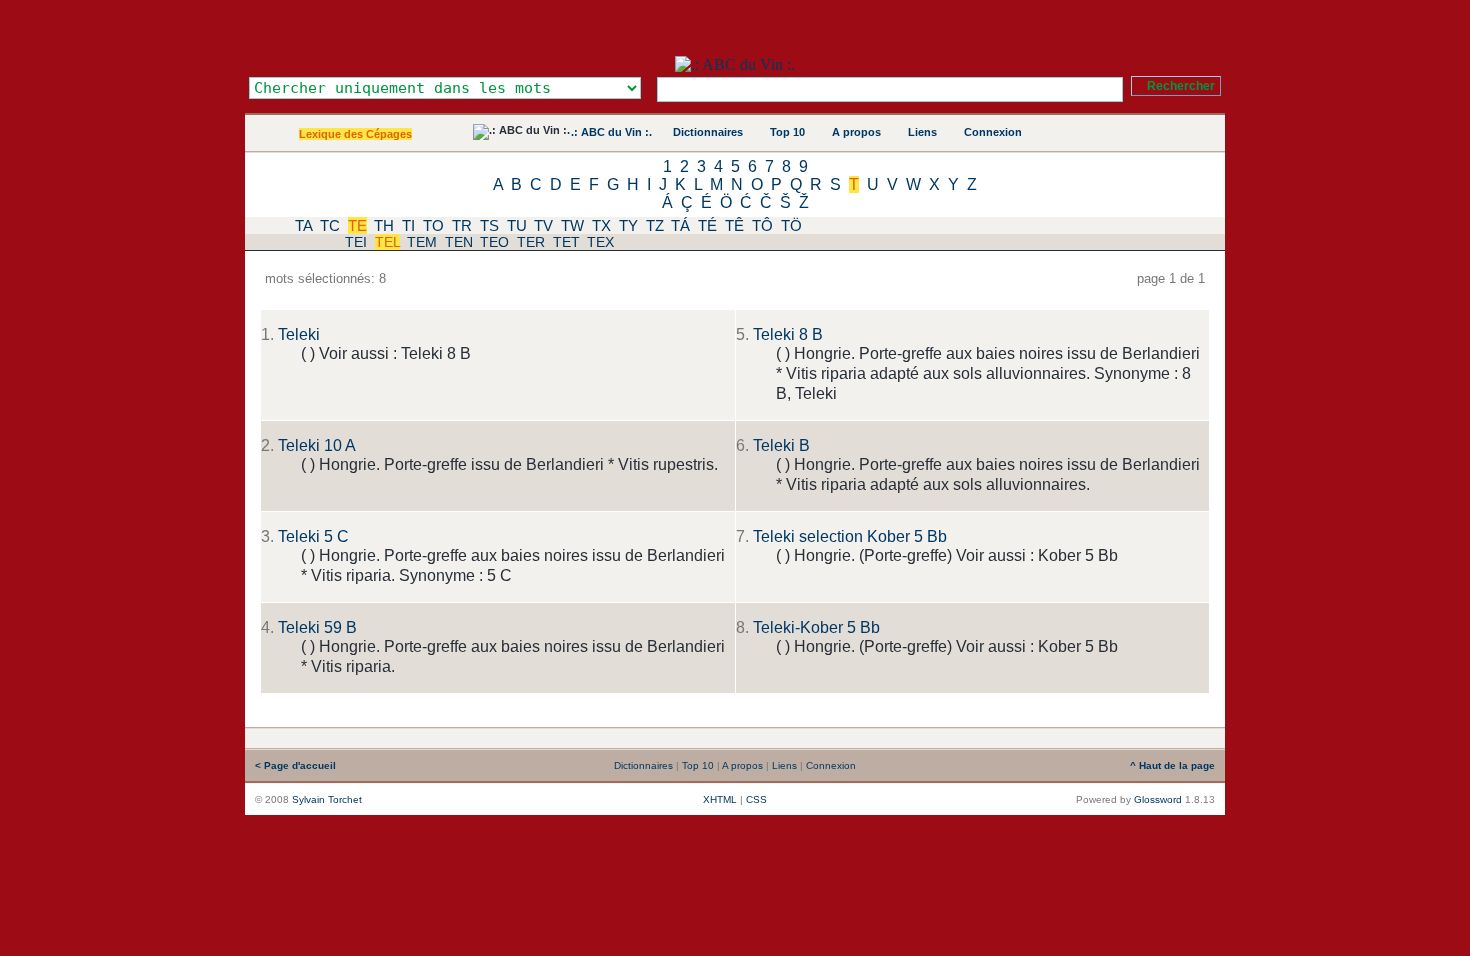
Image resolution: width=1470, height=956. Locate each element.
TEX (600, 242)
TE (357, 225)
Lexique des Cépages (355, 134)
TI (408, 225)
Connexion (993, 132)
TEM (422, 242)
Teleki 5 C (313, 536)
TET (566, 242)
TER (531, 242)
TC (330, 225)
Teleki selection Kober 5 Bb (850, 536)
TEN (459, 242)
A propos (856, 132)
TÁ (680, 225)
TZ (655, 225)
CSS (756, 799)
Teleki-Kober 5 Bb (816, 627)
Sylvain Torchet (327, 799)
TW (572, 225)
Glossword (1158, 799)
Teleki (299, 334)
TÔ (762, 225)
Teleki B (781, 445)
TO (433, 225)
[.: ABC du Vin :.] (735, 64)
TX (601, 225)
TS (489, 225)
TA (303, 225)
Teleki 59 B (317, 627)
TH (384, 225)
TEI (356, 242)
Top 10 (787, 132)
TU (517, 225)
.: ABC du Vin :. (611, 132)
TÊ (734, 225)
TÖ (791, 225)
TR (462, 225)
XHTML (720, 799)
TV (543, 225)
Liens (922, 132)
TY (628, 225)
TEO (494, 242)
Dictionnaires (708, 132)
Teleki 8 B (788, 334)
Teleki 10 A (317, 445)
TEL (387, 242)
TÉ (707, 225)
